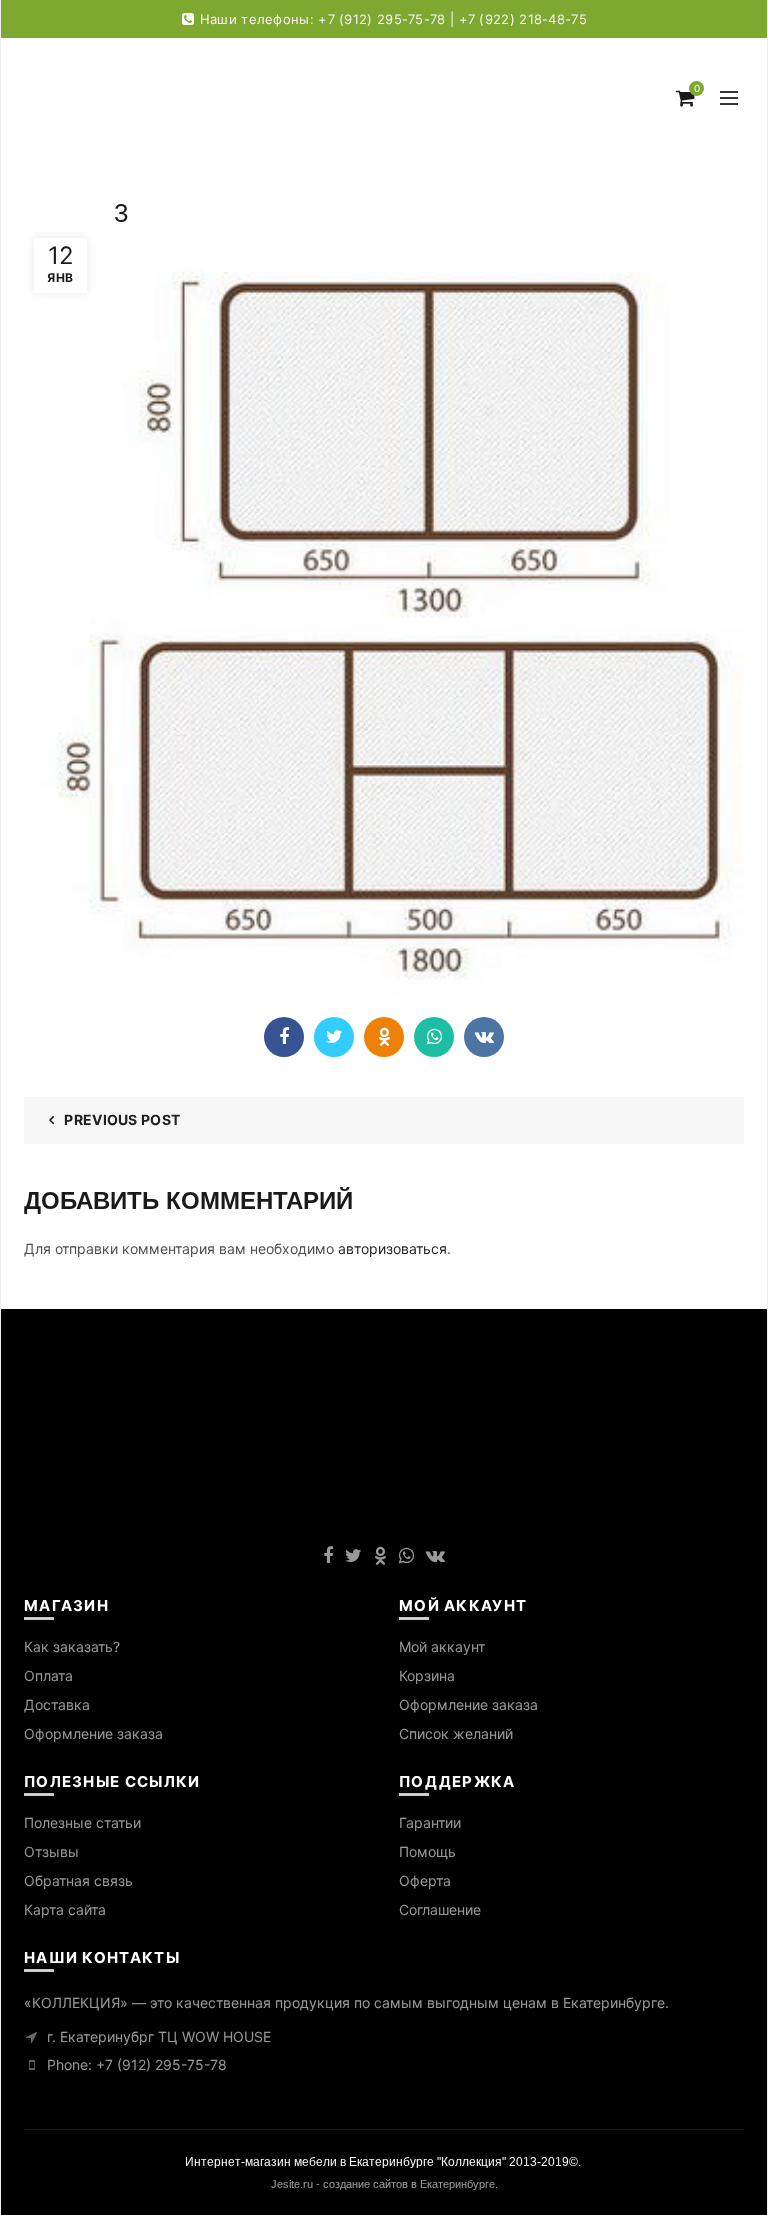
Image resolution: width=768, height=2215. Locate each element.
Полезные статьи (82, 1822)
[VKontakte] (484, 1037)
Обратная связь (78, 1880)
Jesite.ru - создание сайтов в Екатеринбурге (383, 2184)
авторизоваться (392, 1248)
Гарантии (430, 1822)
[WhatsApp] (434, 1037)
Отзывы (51, 1851)
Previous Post (122, 1119)
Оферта (425, 1880)
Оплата (48, 1675)
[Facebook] (284, 1037)
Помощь (427, 1851)
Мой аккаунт (442, 1646)
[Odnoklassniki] (384, 1037)
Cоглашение (440, 1909)
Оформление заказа (93, 1733)
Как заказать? (72, 1646)
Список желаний (456, 1733)
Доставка (57, 1704)
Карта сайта (65, 1909)
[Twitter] (334, 1037)
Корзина (427, 1675)
